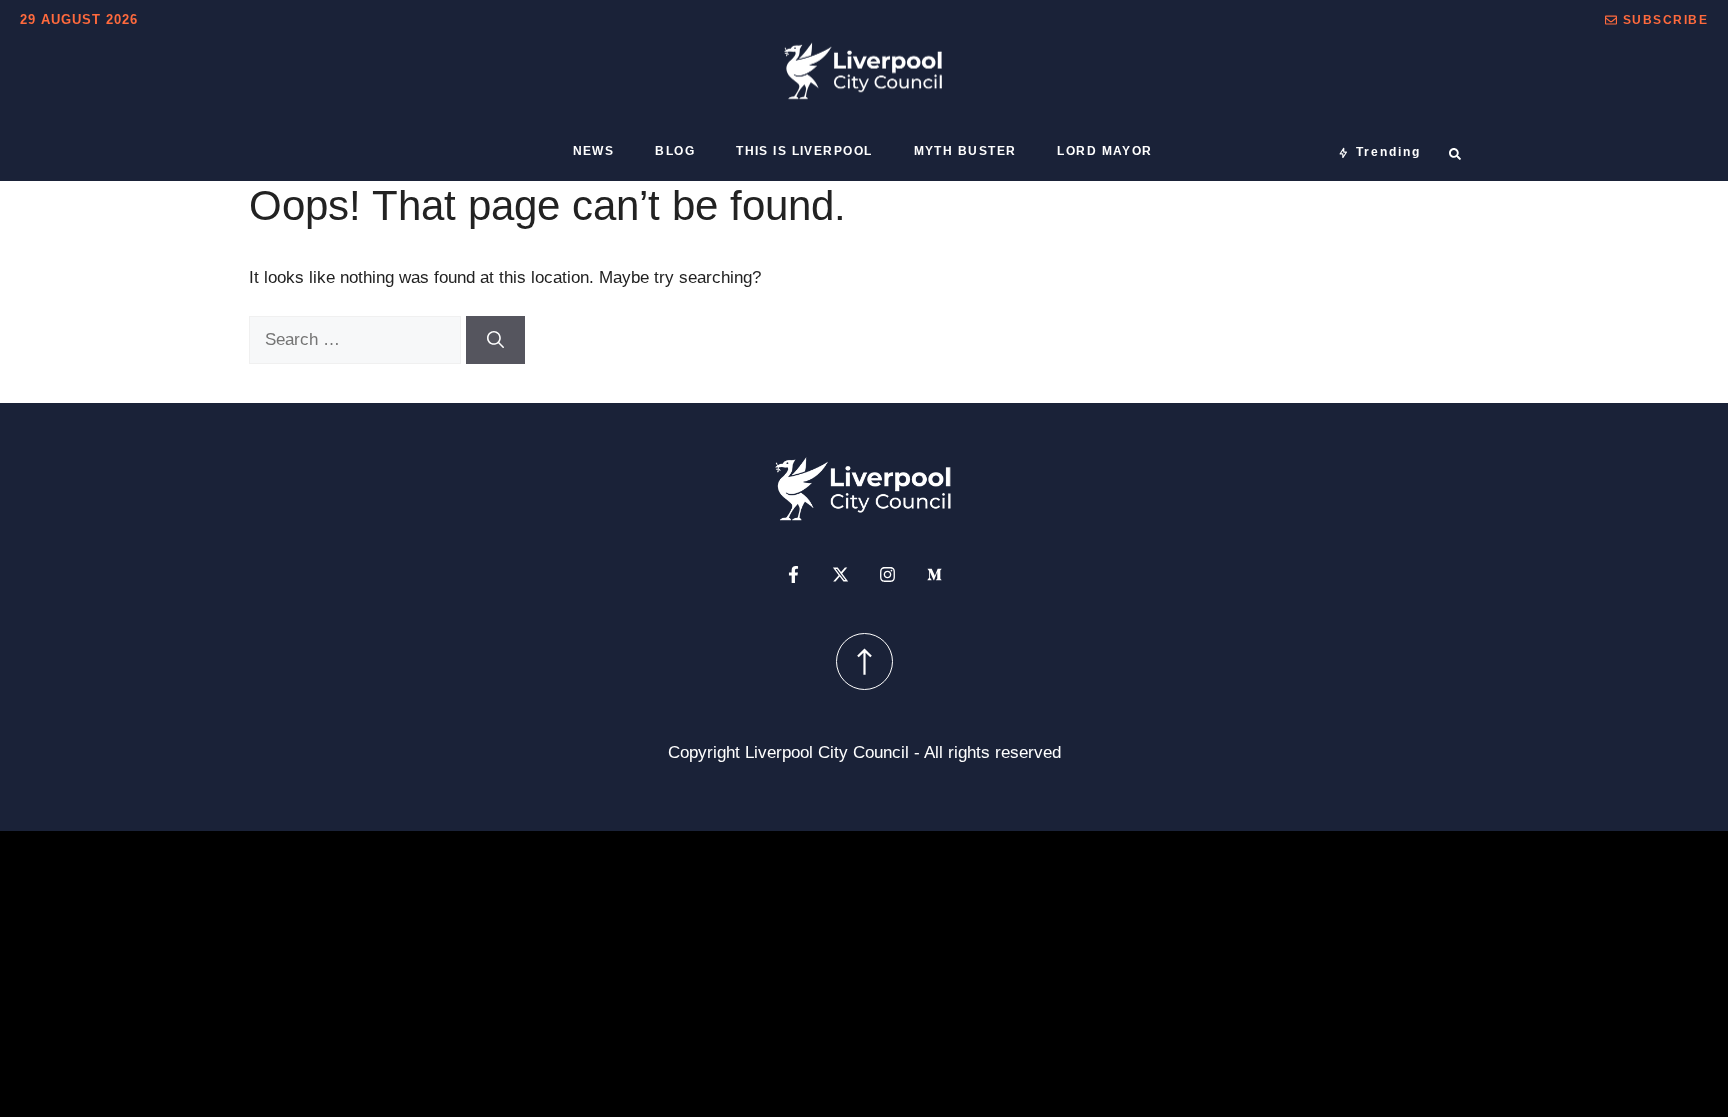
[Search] (495, 340)
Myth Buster (965, 151)
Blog (675, 151)
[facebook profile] (793, 574)
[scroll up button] (864, 661)
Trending (1388, 152)
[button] (1656, 20)
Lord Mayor (1104, 151)
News (594, 151)
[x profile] (840, 574)
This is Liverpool (804, 151)
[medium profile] (934, 574)
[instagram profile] (887, 574)
